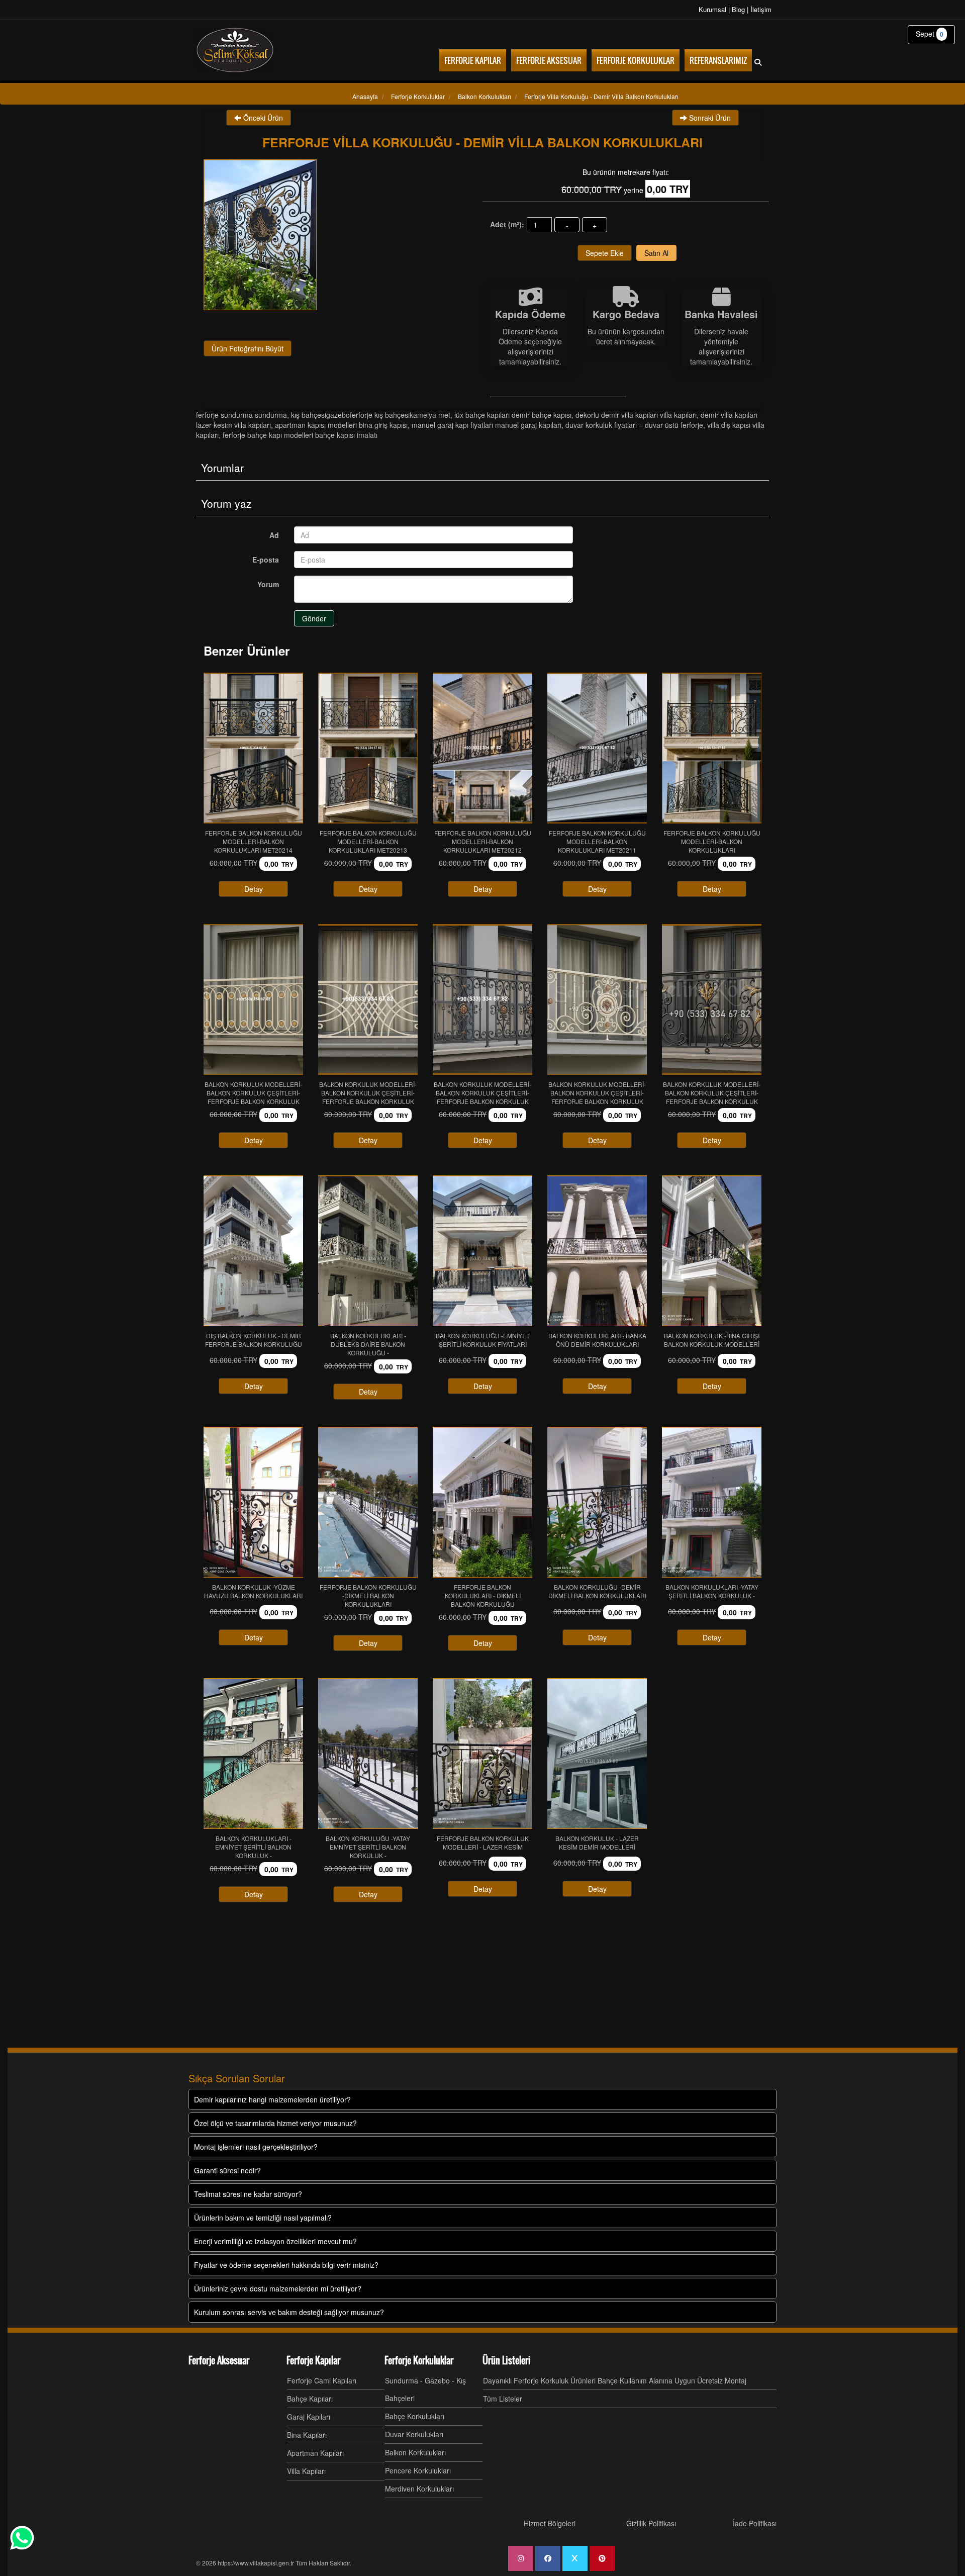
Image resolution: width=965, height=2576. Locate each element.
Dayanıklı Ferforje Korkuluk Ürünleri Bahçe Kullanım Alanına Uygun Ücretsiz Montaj (615, 2380)
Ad (274, 535)
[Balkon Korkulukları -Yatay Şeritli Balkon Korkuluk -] (712, 1502)
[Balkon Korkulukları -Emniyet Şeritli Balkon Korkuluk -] (253, 1754)
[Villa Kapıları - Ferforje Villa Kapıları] (235, 50)
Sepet (930, 34)
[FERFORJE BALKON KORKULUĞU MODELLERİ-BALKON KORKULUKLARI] (712, 748)
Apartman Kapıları (315, 2453)
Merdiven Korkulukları (419, 2489)
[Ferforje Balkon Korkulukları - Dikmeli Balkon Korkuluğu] (482, 1502)
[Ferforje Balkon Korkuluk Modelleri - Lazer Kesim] (482, 1754)
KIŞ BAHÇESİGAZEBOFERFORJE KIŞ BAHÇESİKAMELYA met (371, 415)
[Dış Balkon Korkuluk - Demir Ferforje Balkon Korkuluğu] (253, 1251)
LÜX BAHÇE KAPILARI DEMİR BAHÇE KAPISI (513, 415)
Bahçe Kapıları (310, 2399)
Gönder (314, 618)
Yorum (268, 584)
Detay (254, 889)
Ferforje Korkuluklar (419, 2360)
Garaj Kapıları (309, 2417)
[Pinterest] (602, 2558)
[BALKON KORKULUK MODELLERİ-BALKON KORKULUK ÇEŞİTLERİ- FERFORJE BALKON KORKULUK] (253, 999)
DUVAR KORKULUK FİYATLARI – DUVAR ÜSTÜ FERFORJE (634, 425)
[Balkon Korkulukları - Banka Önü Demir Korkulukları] (597, 1251)
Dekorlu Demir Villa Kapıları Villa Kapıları (636, 415)
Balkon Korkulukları (415, 2452)
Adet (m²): (507, 224)
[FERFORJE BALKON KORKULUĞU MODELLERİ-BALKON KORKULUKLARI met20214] (253, 748)
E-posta (266, 560)
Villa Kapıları (306, 2471)
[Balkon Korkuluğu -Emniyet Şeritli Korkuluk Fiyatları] (482, 1251)
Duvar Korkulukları (414, 2434)
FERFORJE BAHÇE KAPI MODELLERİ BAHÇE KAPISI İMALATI (300, 435)
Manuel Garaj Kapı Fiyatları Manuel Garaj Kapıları (487, 425)
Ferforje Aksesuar (219, 2360)
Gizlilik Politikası (651, 2523)
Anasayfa (365, 96)
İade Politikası (755, 2523)
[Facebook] (548, 2558)
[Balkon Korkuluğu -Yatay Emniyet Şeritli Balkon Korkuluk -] (368, 1754)
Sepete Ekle (605, 253)
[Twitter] (575, 2558)
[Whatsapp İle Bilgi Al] (22, 2538)
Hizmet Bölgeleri (550, 2523)
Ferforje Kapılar (313, 2360)
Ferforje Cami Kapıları (322, 2380)
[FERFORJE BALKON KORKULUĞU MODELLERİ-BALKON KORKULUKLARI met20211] (597, 748)
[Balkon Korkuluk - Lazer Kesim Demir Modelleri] (597, 1754)
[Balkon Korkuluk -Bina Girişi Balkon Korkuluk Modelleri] (712, 1251)
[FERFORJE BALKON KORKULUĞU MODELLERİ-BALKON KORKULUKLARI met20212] (482, 748)
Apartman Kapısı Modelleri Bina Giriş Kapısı (341, 425)
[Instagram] (521, 2558)
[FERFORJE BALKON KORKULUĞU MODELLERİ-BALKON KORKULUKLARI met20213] (368, 748)
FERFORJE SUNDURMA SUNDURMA (242, 415)
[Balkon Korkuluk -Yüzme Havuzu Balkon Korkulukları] (253, 1502)
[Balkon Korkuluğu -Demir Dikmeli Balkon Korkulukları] (597, 1502)
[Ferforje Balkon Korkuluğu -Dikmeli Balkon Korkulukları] (368, 1502)
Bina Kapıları (307, 2435)
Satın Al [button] (656, 253)
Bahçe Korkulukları (415, 2416)
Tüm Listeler (503, 2399)
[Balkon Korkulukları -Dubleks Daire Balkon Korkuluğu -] (368, 1251)
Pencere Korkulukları (418, 2470)
